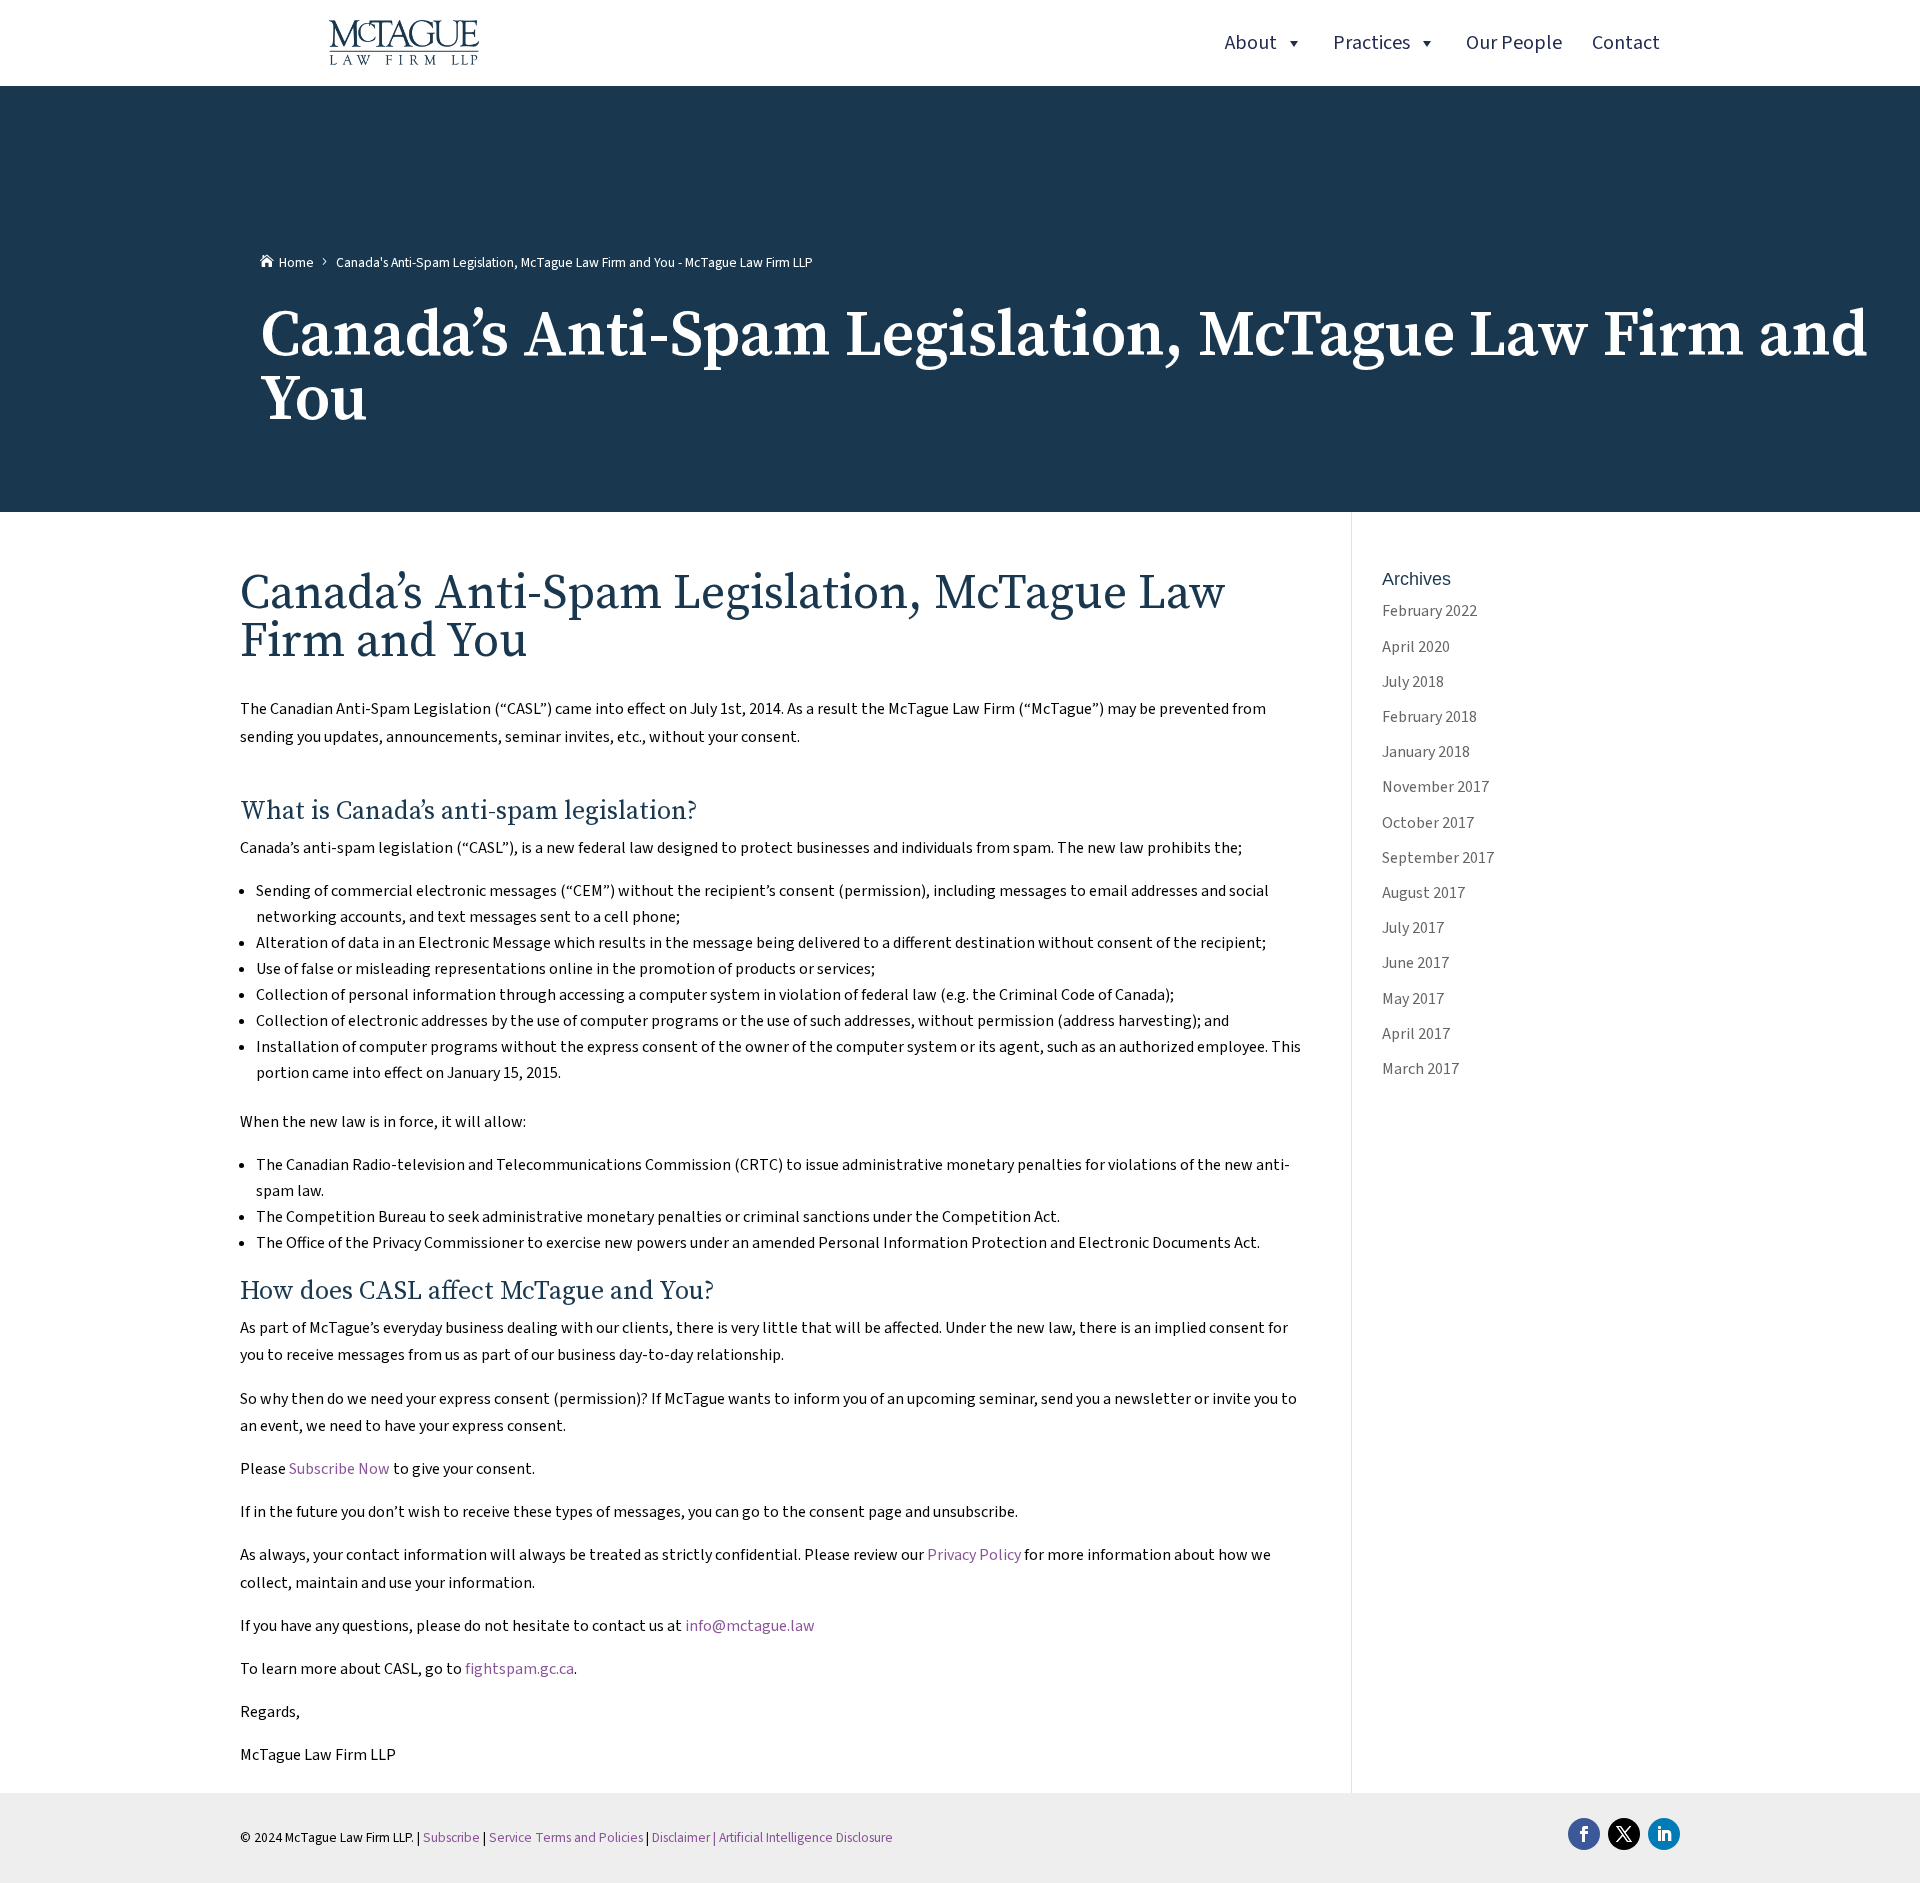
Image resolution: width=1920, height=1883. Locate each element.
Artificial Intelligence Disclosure (806, 1837)
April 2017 (1416, 1034)
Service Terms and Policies (566, 1837)
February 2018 (1429, 717)
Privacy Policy (974, 1555)
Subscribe (451, 1837)
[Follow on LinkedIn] (1664, 1834)
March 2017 (1420, 1069)
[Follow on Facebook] (1584, 1834)
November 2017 (1435, 787)
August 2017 (1423, 893)
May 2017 (1413, 999)
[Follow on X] (1624, 1834)
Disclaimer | (685, 1837)
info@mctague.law (750, 1626)
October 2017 (1428, 823)
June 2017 (1415, 963)
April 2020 (1416, 647)
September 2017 (1438, 858)
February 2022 (1429, 611)
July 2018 (1413, 682)
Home (296, 262)
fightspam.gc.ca (519, 1669)
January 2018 (1426, 752)
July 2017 (1413, 928)
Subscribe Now (339, 1469)
